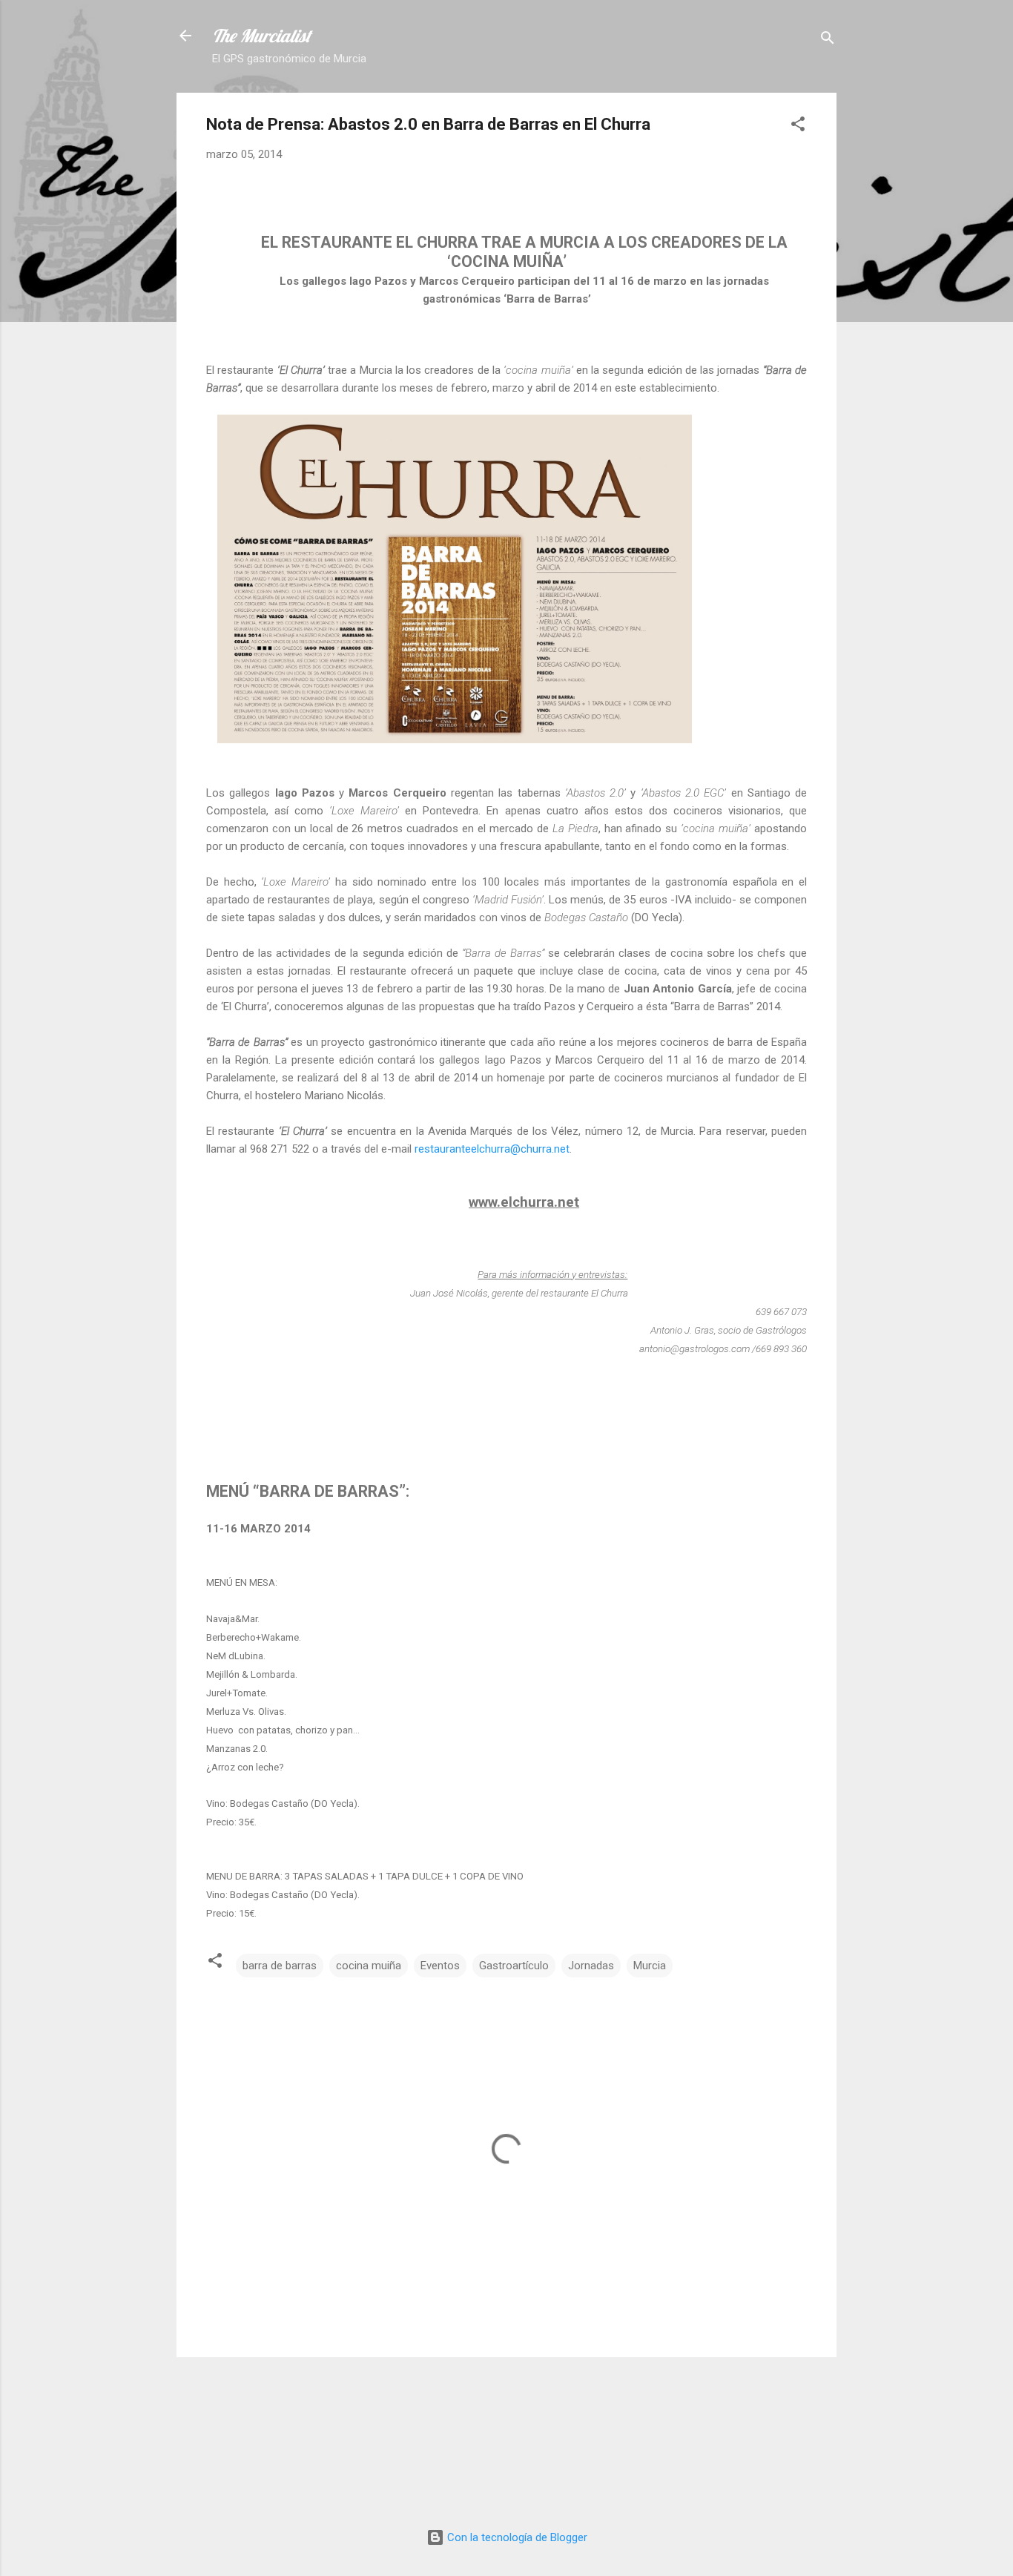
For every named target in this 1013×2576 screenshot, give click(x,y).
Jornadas (591, 1966)
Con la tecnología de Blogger (516, 2537)
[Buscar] (828, 40)
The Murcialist (261, 36)
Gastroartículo (514, 1966)
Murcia (650, 1966)
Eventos (440, 1966)
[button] (798, 126)
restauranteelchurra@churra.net (492, 1149)
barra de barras (280, 1966)
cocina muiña (369, 1966)
